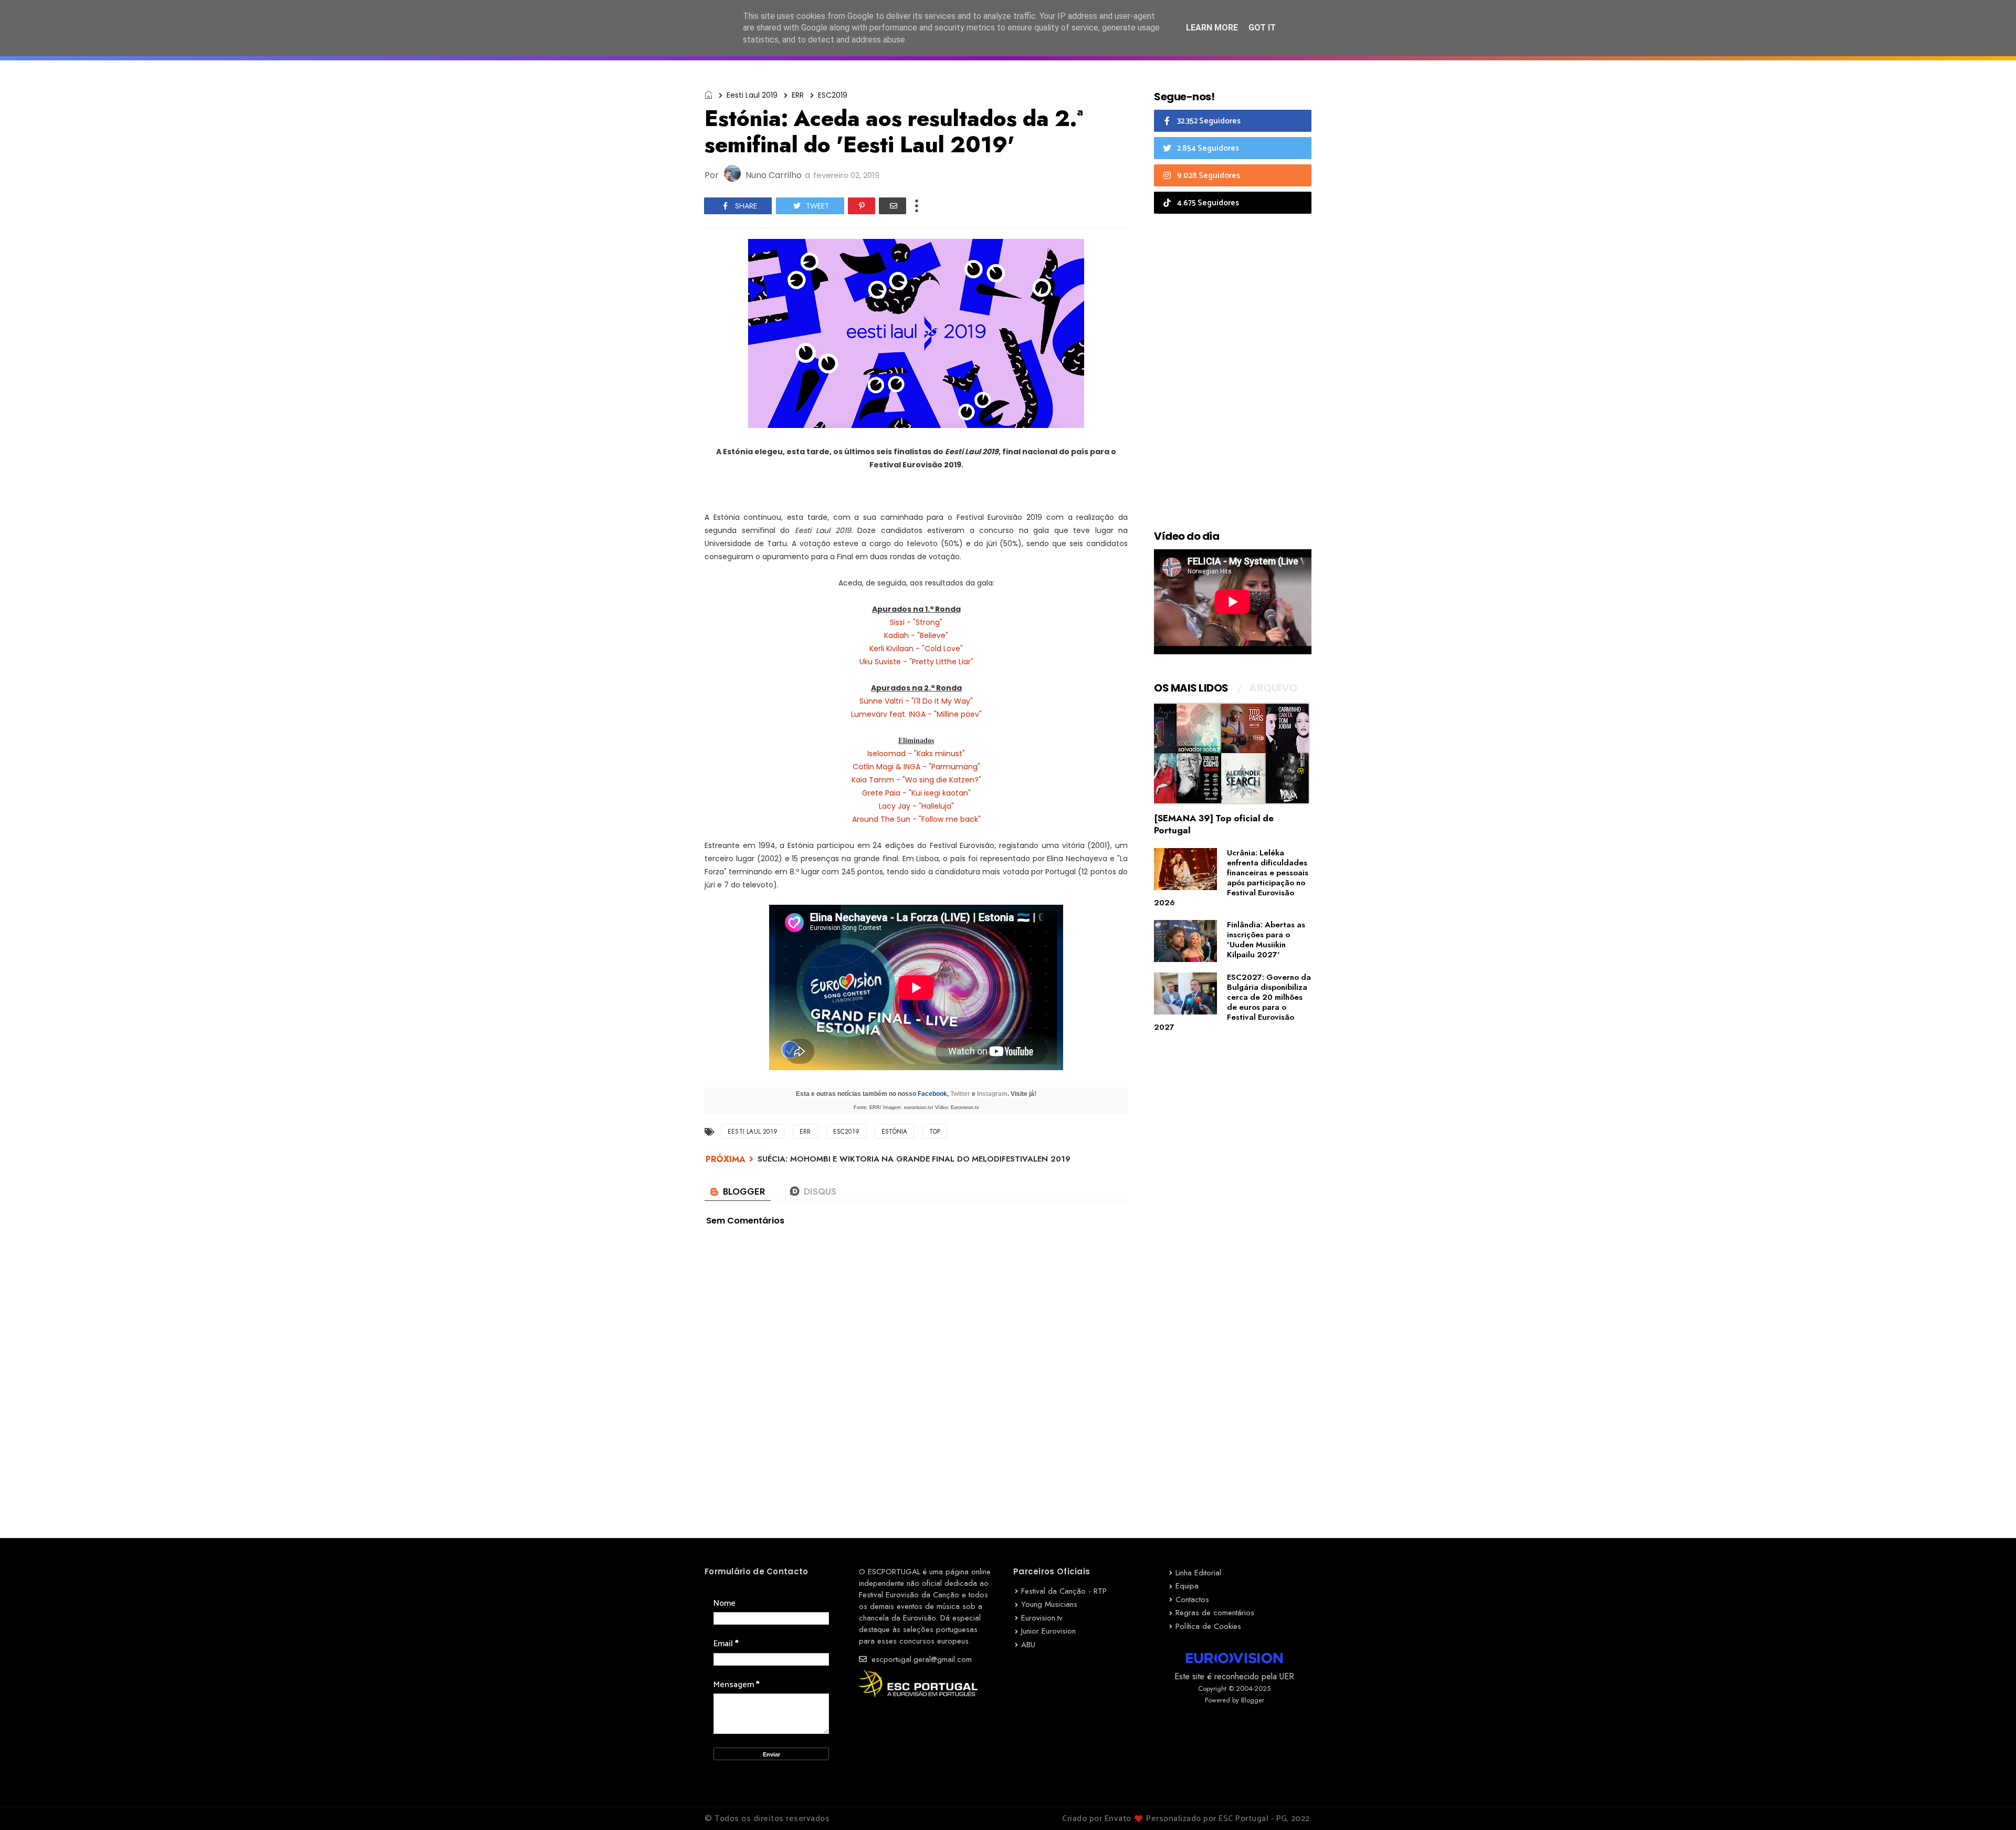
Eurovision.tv (1042, 1618)
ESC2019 (833, 95)
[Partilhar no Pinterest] (862, 206)
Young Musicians (1049, 1604)
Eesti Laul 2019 (752, 95)
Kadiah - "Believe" (916, 635)
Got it (1262, 28)
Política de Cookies (1208, 1626)
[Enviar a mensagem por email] (892, 206)
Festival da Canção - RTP (1064, 1591)
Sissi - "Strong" (916, 622)
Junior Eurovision (1048, 1631)
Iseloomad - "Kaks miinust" (916, 754)
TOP (935, 1132)
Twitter (960, 1094)
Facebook (932, 1094)
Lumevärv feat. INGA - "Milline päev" (916, 714)
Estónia (894, 1132)
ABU (1028, 1645)
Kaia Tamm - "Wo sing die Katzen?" (916, 780)
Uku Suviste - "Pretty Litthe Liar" (916, 662)
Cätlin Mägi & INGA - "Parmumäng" (916, 767)
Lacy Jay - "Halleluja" (916, 806)
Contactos (1192, 1599)
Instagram (992, 1094)
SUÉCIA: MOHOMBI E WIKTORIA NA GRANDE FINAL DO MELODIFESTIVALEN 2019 (914, 1159)
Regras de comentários (1215, 1613)
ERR (798, 95)
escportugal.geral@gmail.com (920, 1659)
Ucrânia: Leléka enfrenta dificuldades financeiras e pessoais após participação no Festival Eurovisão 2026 (1231, 878)
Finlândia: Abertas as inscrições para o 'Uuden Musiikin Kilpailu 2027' (1266, 940)
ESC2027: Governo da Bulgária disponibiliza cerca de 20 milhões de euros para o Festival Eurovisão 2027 (1232, 1002)
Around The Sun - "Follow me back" (916, 819)
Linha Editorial (1198, 1573)
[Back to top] (1990, 1805)
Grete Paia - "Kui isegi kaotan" (916, 793)
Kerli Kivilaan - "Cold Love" (916, 649)
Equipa (1187, 1586)
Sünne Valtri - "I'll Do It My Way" (916, 701)
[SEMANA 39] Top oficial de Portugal (1214, 824)
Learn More (1212, 28)
